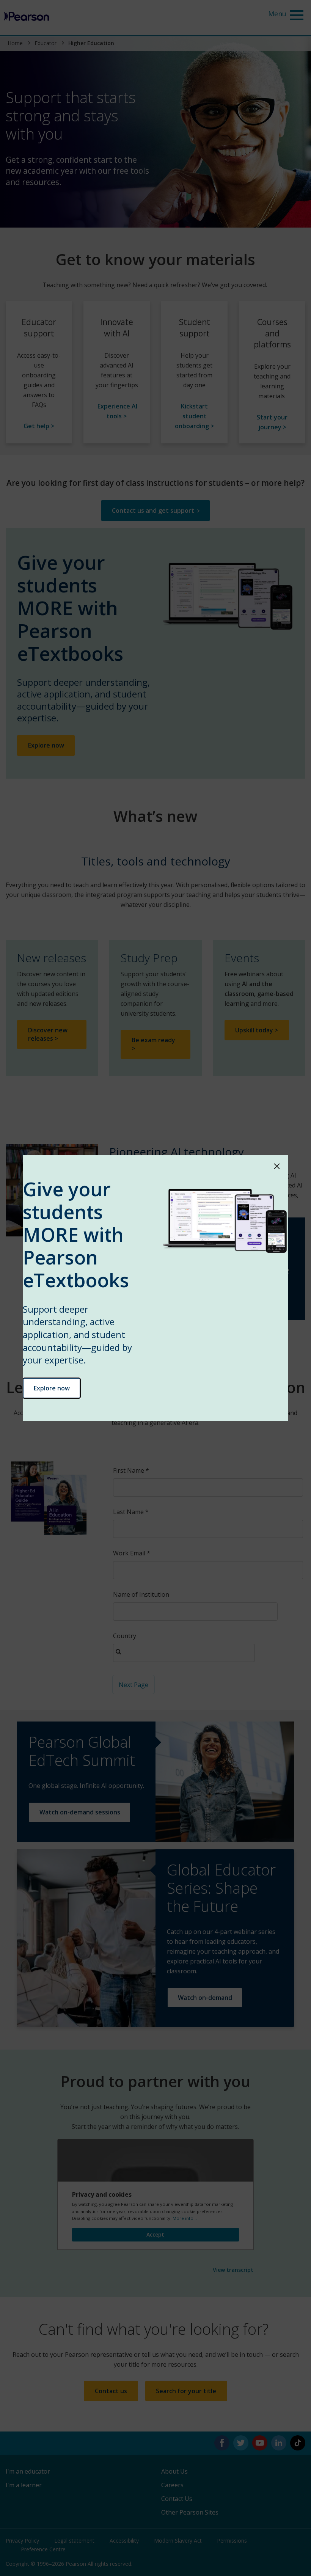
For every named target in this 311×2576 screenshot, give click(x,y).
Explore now (52, 1388)
